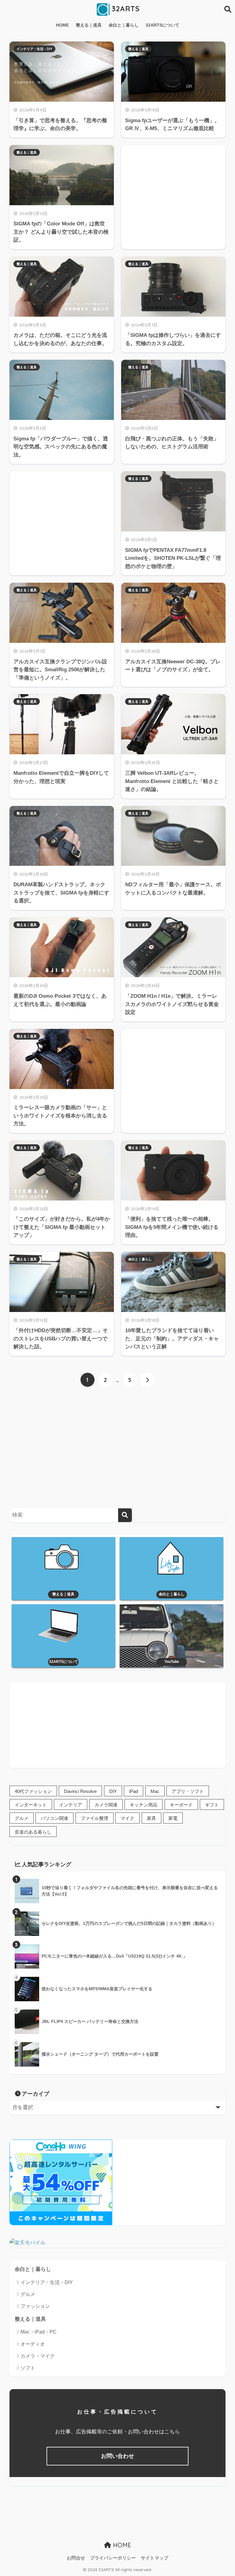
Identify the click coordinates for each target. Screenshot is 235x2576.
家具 (151, 1818)
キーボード (181, 1805)
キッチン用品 (144, 1805)
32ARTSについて (162, 25)
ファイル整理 (95, 1818)
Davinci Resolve (80, 1791)
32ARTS (125, 9)
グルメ (22, 1818)
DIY (113, 1791)
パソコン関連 (54, 1818)
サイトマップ (155, 2558)
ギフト (212, 1805)
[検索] (125, 1515)
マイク (127, 1818)
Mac (155, 1791)
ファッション (35, 2306)
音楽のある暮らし (33, 1832)
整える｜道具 (89, 25)
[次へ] (147, 1380)
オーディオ (33, 2344)
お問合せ (76, 2558)
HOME (62, 25)
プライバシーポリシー (113, 2558)
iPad (134, 1791)
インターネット (31, 1805)
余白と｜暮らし (124, 25)
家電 (173, 1818)
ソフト (28, 2368)
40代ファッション (33, 1791)
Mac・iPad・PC (39, 2332)
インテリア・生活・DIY (34, 49)
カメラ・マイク (38, 2356)
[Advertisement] (173, 190)
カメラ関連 (106, 1805)
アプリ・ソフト (188, 1791)
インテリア (71, 1805)
